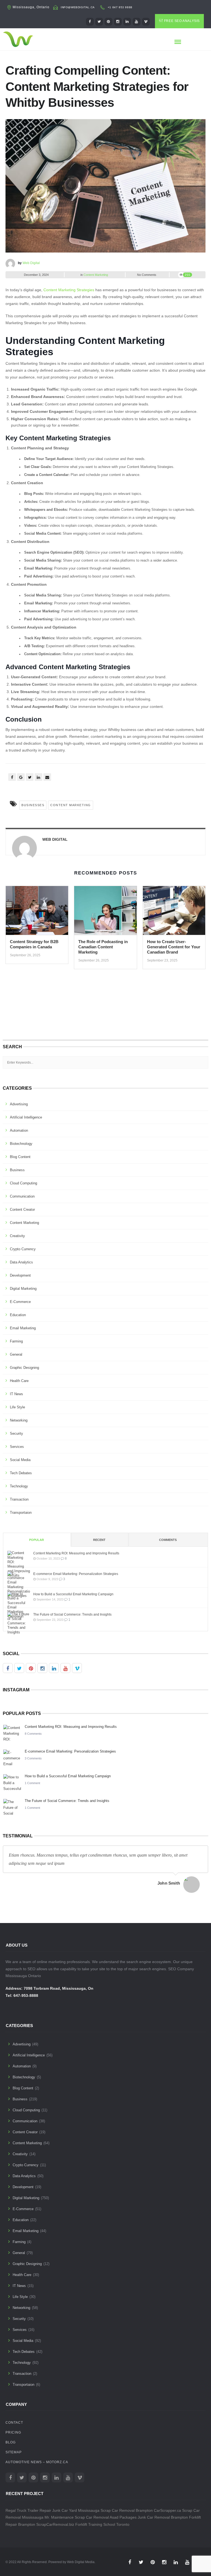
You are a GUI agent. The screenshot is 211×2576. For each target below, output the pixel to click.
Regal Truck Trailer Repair (28, 2510)
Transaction (19, 1499)
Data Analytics (21, 1262)
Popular (37, 1540)
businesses (33, 805)
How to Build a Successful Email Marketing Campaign (73, 1594)
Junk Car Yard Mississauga (76, 2510)
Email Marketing (23, 1328)
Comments (168, 1540)
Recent (99, 1540)
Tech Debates (21, 1473)
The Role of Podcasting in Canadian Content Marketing (103, 947)
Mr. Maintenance (59, 2517)
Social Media (20, 1460)
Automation (19, 1130)
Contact (14, 2423)
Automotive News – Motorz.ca (37, 2462)
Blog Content (20, 1157)
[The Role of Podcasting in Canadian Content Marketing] (105, 912)
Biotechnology (21, 1144)
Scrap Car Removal (92, 2517)
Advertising (19, 1104)
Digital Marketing (23, 1289)
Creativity (17, 1236)
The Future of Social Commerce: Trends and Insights (72, 1614)
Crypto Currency (23, 1249)
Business (17, 1170)
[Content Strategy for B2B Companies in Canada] (37, 912)
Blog (11, 2442)
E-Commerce (20, 1302)
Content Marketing (96, 275)
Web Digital (31, 263)
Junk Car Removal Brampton (163, 2517)
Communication (22, 1196)
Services (17, 1447)
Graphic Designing (24, 1368)
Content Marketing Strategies (69, 290)
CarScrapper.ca (167, 2510)
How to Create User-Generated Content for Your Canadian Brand (174, 947)
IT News (16, 1394)
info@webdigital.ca (78, 7)
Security (16, 1433)
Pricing (13, 2432)
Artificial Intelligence (26, 1117)
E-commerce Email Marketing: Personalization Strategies (76, 1574)
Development (20, 1275)
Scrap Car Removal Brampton (127, 2510)
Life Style (17, 1407)
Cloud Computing (23, 1183)
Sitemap (14, 2452)
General (16, 1354)
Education (18, 1315)
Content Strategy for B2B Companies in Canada (34, 944)
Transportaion (21, 1513)
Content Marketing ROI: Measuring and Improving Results (76, 1553)
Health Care (19, 1381)
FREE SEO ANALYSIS (182, 21)
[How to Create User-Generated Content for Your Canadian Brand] (174, 912)
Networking (19, 1420)
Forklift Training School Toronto (102, 2524)
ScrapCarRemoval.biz (55, 2524)
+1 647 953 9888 (120, 7)
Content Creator (22, 1209)
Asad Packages (123, 2517)
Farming (16, 1341)
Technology (19, 1486)
